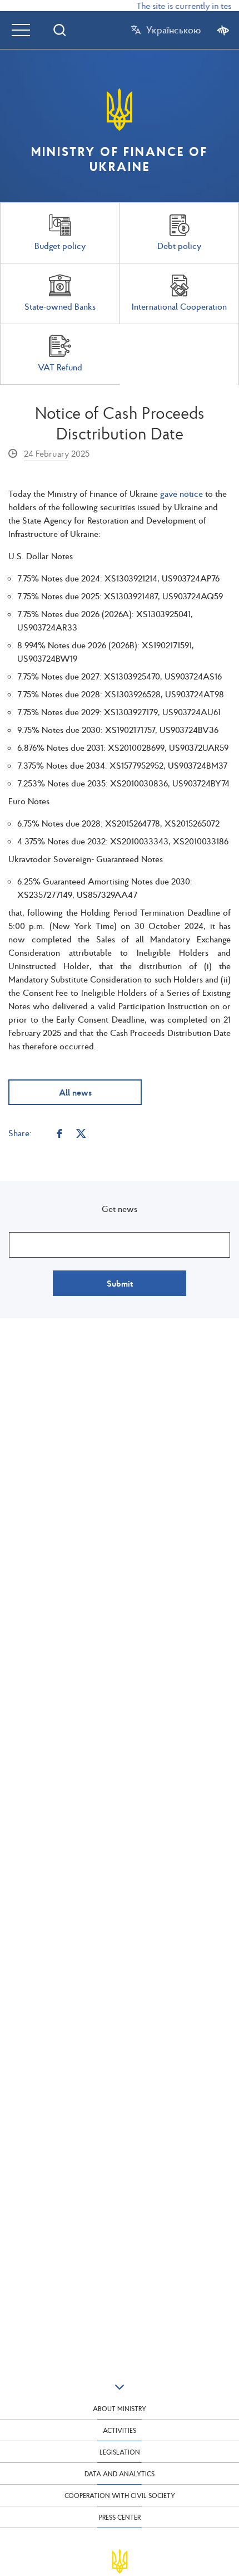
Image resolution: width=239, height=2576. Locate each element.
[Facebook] (59, 1133)
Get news (120, 1209)
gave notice (181, 493)
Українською (173, 30)
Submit (120, 1283)
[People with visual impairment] (223, 30)
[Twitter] (81, 1133)
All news (75, 1092)
